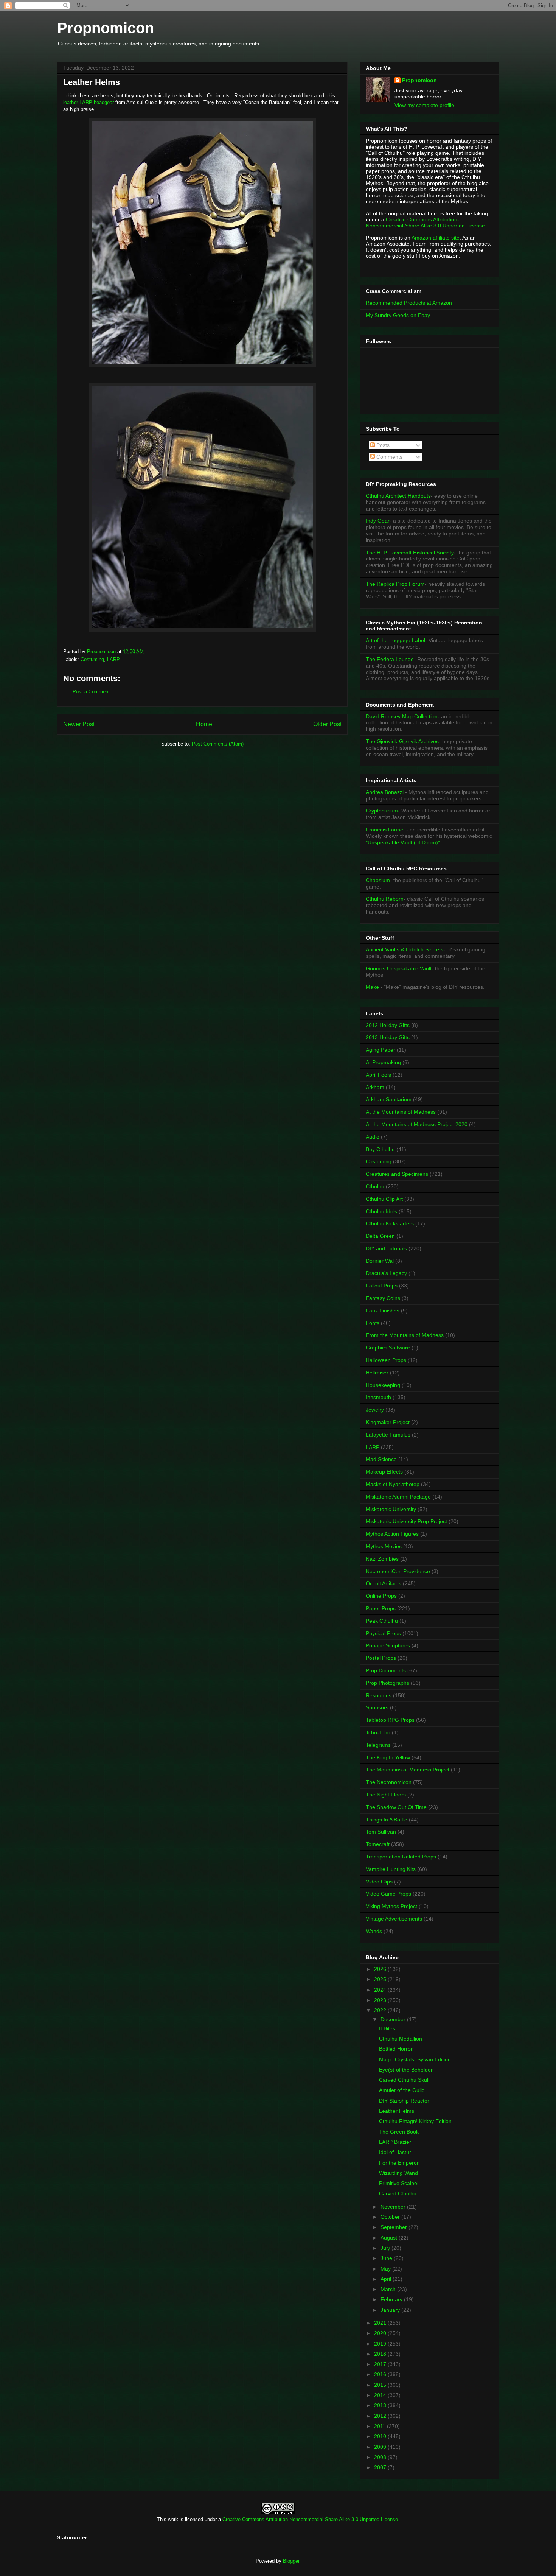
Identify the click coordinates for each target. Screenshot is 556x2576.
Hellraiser (377, 1373)
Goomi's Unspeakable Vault (399, 968)
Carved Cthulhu (398, 2193)
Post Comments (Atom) (218, 744)
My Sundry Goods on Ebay (398, 315)
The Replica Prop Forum (395, 584)
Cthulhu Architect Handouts (398, 496)
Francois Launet (385, 830)
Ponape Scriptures (388, 1645)
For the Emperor (399, 2163)
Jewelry (375, 1410)
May (386, 2269)
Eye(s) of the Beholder (406, 2070)
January (391, 2310)
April (387, 2279)
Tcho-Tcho (378, 1732)
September (394, 2227)
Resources (379, 1695)
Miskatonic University (391, 1509)
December (394, 2019)
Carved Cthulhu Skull (404, 2080)
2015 (381, 2385)
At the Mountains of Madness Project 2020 (417, 1124)
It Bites (387, 2028)
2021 (381, 2323)
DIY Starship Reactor (404, 2101)
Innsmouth (378, 1397)
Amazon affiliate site (436, 238)
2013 (381, 2405)
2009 (381, 2447)
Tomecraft (378, 1844)
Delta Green (380, 1236)
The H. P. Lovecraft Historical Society (410, 553)
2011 (381, 2426)
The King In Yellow (388, 1757)
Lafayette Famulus (388, 1435)
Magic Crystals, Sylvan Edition (415, 2059)
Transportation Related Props (401, 1857)
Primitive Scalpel (399, 2183)
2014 (381, 2395)
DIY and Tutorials (386, 1248)
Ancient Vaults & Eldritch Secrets (405, 949)
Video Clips (379, 1882)
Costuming (92, 659)
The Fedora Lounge (390, 659)
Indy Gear (378, 521)
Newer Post (79, 724)
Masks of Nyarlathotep (393, 1484)
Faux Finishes (383, 1311)
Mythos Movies (384, 1546)
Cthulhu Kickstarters (390, 1223)
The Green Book (399, 2132)
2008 (381, 2457)
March (389, 2289)
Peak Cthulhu (382, 1621)
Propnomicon (106, 28)
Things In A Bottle (387, 1820)
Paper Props (381, 1608)
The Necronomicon (389, 1782)
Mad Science (381, 1459)
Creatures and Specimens (397, 1174)
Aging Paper (381, 1050)
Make (373, 987)
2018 (381, 2354)
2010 (381, 2436)
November (394, 2207)
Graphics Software (388, 1348)
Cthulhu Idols (381, 1211)
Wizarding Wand (398, 2173)
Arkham (375, 1087)
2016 (381, 2374)
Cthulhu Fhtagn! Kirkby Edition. (416, 2121)
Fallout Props (382, 1286)
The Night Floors (386, 1795)
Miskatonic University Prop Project (406, 1521)
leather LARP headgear (89, 102)
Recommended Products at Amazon (409, 303)
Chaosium (378, 880)
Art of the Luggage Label (395, 640)
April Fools (378, 1075)
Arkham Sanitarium (389, 1099)
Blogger (291, 2561)
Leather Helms (397, 2111)
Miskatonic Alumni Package (398, 1497)
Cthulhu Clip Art (384, 1199)
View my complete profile (424, 105)
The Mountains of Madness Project (408, 1770)
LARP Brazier (395, 2142)
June (387, 2258)
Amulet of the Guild (402, 2090)
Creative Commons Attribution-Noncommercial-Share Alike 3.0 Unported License (310, 2519)
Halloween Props (386, 1360)
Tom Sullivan (381, 1832)
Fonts (373, 1323)
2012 (381, 2416)
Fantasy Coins (383, 1298)
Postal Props (381, 1658)
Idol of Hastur (395, 2152)
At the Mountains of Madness (401, 1112)
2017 (381, 2364)
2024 (381, 1990)
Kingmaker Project (388, 1422)
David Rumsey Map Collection (402, 716)
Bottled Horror (396, 2049)
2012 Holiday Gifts (388, 1025)
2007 (381, 2467)
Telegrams (378, 1745)
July (386, 2248)
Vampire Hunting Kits (391, 1869)
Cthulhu (375, 1186)
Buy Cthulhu (380, 1149)
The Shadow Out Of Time (396, 1807)
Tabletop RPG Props (390, 1720)
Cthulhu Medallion (401, 2039)
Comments (389, 457)
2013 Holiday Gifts (388, 1037)
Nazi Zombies (382, 1559)
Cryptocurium (382, 811)
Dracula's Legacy (386, 1273)
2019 (381, 2344)
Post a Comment (91, 692)
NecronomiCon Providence (398, 1571)
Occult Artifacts (384, 1583)
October (391, 2217)
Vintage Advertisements (394, 1919)
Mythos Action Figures (392, 1534)
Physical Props (383, 1633)
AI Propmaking (383, 1062)
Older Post (327, 724)
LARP (113, 659)
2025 (381, 1979)
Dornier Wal (380, 1261)
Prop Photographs (387, 1683)
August (390, 2238)
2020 (381, 2333)
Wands (374, 1931)
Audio (373, 1137)
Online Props (381, 1596)
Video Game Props (388, 1894)
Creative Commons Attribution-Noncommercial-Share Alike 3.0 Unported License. (426, 223)
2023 (381, 2000)
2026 (381, 1969)
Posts (382, 445)
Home (204, 724)
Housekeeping (383, 1385)
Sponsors (377, 1707)
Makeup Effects (384, 1472)
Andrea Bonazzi (385, 792)
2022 (381, 2010)
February (392, 2299)
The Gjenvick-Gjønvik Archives (402, 741)
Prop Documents (386, 1670)
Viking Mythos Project (391, 1906)
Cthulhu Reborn (385, 899)
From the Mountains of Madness (405, 1335)
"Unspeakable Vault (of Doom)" (403, 842)
